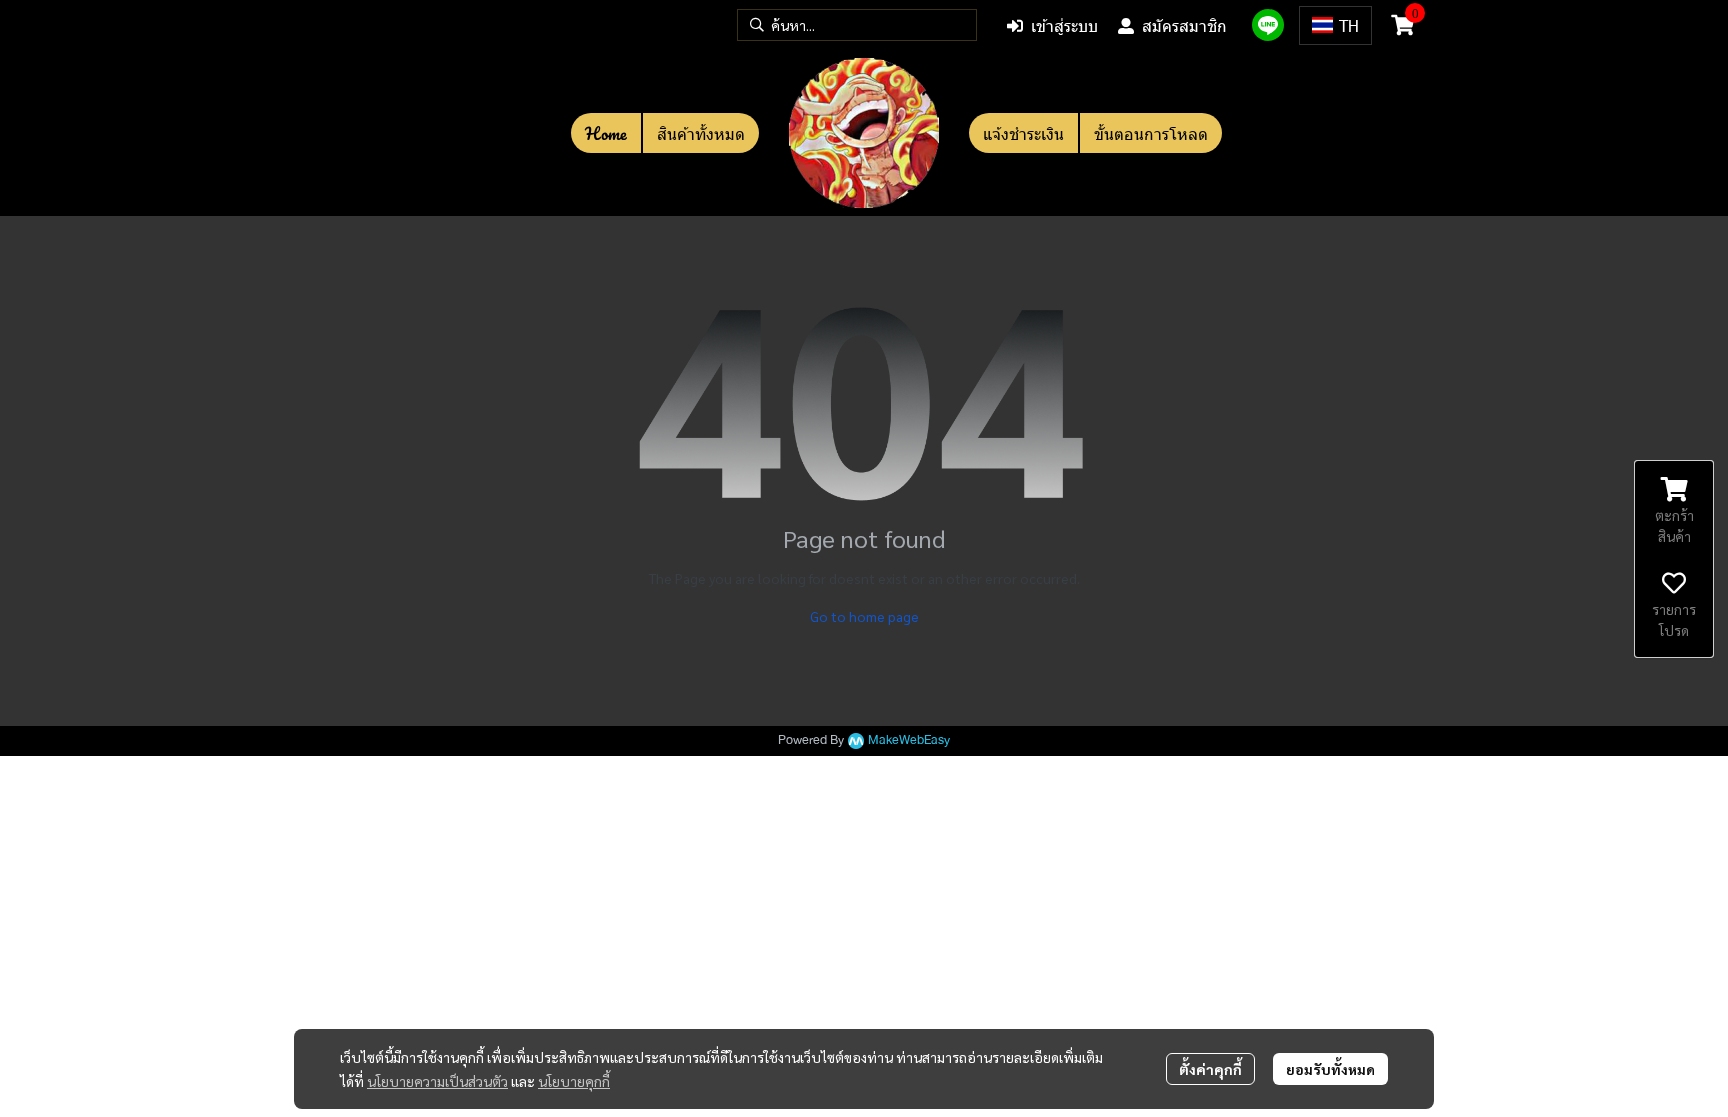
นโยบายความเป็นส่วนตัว (437, 1081)
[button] (857, 25)
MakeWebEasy (909, 740)
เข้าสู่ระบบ (1064, 25)
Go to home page (864, 616)
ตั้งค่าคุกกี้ (1210, 1069)
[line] (1268, 25)
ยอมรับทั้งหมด (1330, 1069)
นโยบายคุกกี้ (574, 1081)
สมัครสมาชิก (1184, 25)
